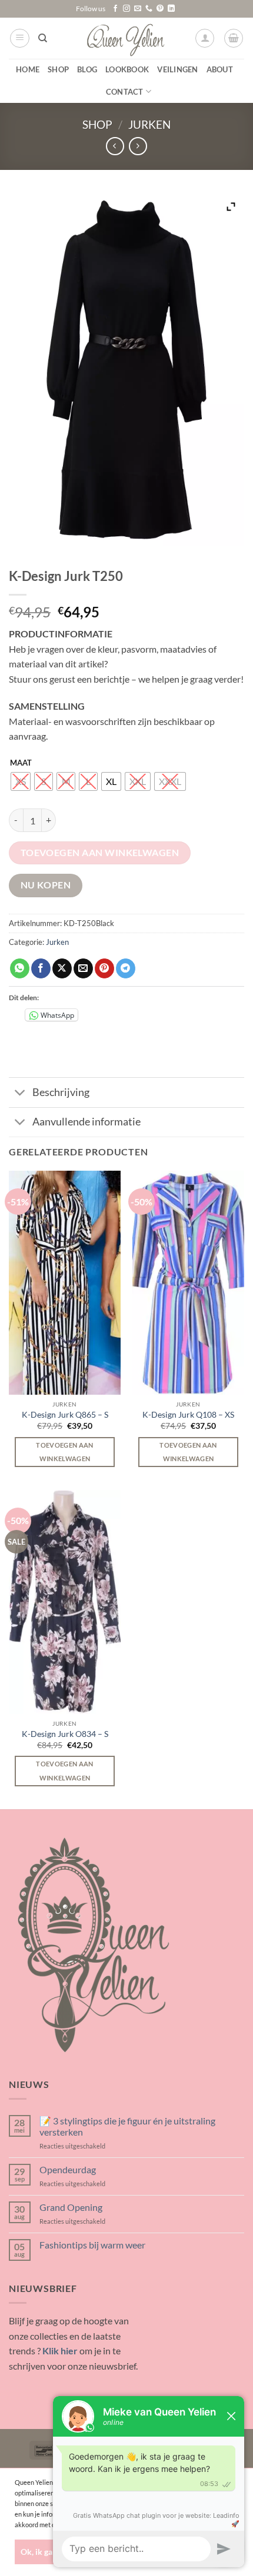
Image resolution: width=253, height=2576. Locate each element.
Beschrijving (61, 1092)
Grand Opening (71, 2207)
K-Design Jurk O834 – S (65, 1734)
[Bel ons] (149, 9)
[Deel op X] (62, 968)
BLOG (87, 69)
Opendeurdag (68, 2169)
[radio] (21, 781)
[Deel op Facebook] (41, 968)
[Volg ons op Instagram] (126, 9)
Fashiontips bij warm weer (92, 2245)
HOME (28, 69)
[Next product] (115, 146)
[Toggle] (20, 1093)
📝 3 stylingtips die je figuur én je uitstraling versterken (127, 2126)
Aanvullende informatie (86, 1122)
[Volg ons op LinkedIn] (171, 9)
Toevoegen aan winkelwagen (100, 853)
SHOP (58, 69)
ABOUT (220, 69)
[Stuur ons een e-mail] (138, 9)
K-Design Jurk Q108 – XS (188, 1415)
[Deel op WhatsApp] (20, 968)
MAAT (21, 763)
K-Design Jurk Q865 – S (65, 1415)
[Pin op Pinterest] (104, 968)
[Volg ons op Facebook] (115, 9)
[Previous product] (138, 146)
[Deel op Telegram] (126, 968)
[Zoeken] (43, 38)
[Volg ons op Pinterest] (160, 9)
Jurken (149, 124)
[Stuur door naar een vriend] (83, 968)
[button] (20, 38)
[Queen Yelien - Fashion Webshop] (127, 38)
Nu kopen (46, 885)
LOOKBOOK (127, 69)
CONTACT (125, 92)
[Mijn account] (205, 38)
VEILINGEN (177, 69)
